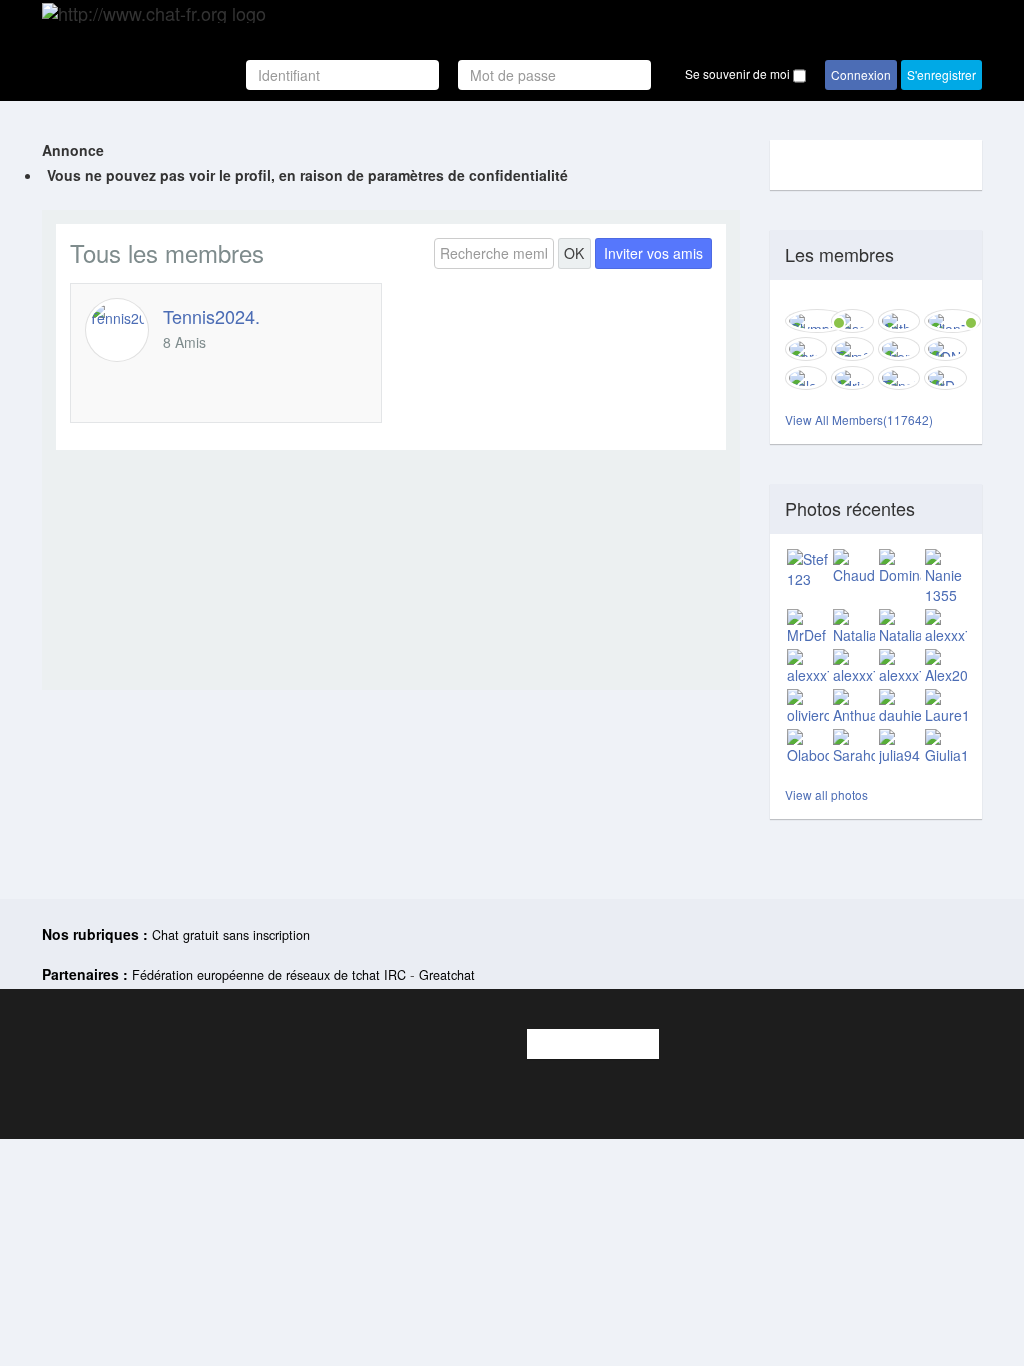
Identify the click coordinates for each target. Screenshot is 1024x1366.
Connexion (861, 74)
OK (574, 253)
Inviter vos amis (653, 253)
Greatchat (447, 975)
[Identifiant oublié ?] (450, 75)
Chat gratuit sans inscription (231, 935)
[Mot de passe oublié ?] (660, 75)
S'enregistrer (941, 74)
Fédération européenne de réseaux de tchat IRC (269, 975)
